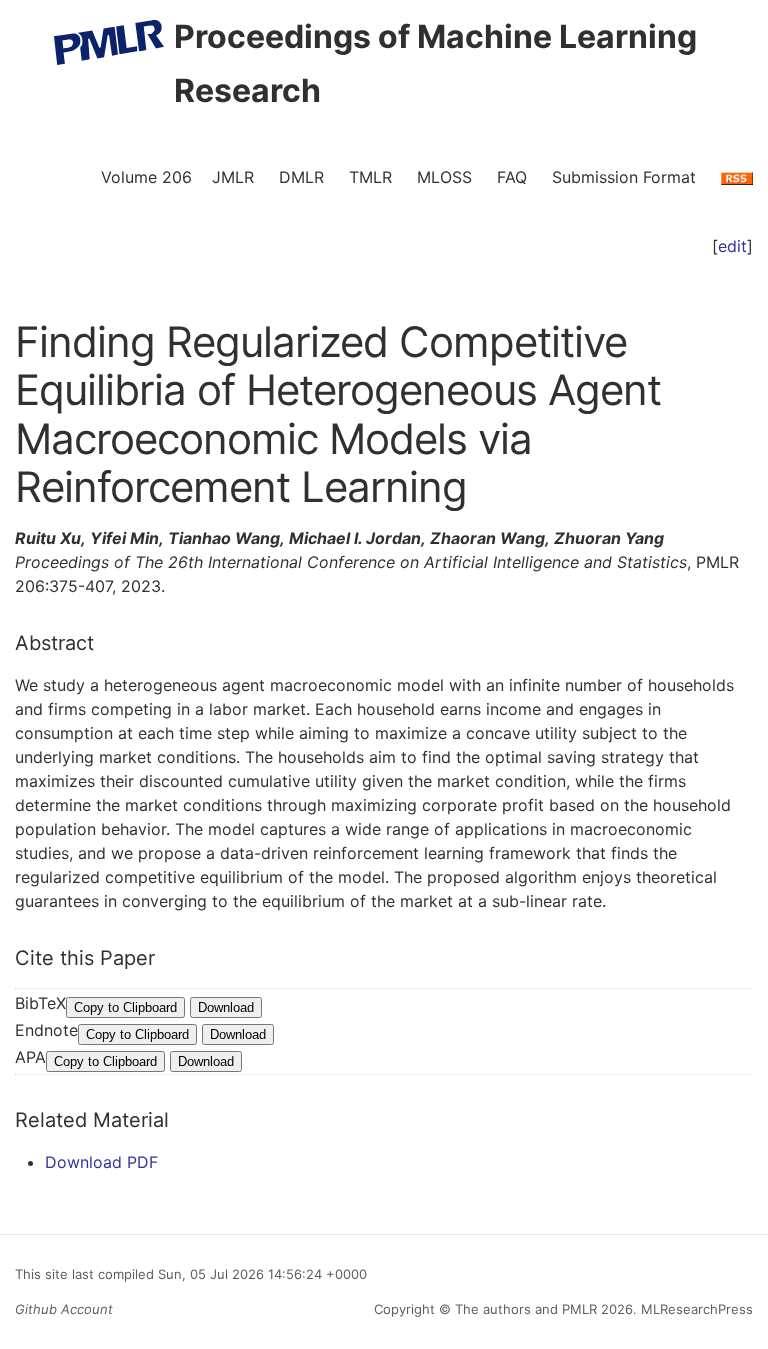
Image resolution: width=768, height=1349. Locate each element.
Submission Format (624, 177)
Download (226, 1007)
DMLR (301, 177)
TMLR (370, 177)
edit (732, 246)
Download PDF (101, 1162)
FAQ (512, 177)
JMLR (233, 177)
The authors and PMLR (526, 1309)
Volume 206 (146, 177)
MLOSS (444, 177)
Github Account (64, 1309)
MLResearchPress (695, 1309)
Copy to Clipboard (125, 1007)
